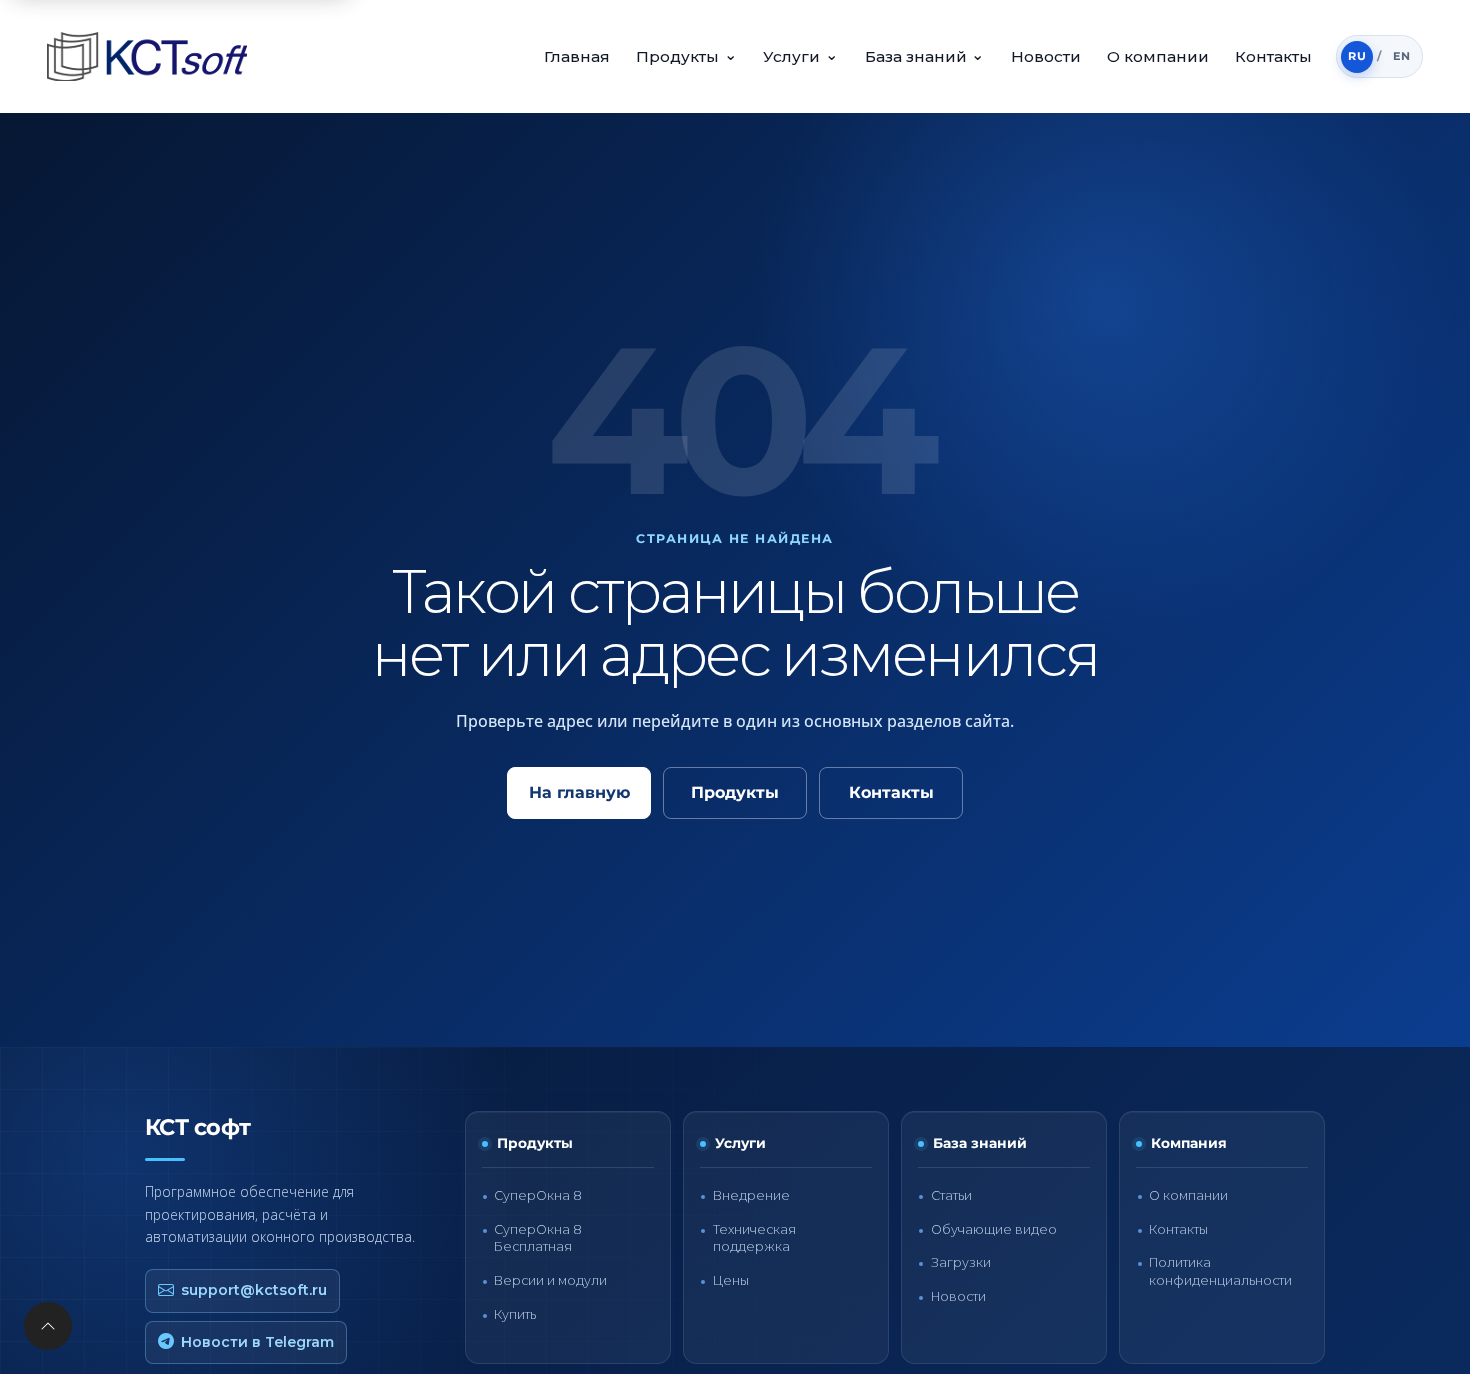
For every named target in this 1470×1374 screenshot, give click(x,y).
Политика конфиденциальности (1220, 1271)
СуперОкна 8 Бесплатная (538, 1238)
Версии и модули (550, 1280)
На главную (579, 792)
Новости (1046, 56)
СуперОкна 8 (538, 1195)
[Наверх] (48, 1326)
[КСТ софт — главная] (153, 56)
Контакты (1273, 56)
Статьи (951, 1195)
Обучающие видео (994, 1229)
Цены (731, 1280)
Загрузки (961, 1262)
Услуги (800, 55)
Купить (515, 1314)
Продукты (686, 55)
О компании (1158, 56)
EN (1402, 56)
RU (1357, 56)
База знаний (925, 55)
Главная (577, 56)
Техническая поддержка (754, 1238)
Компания (1189, 1143)
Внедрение (751, 1195)
